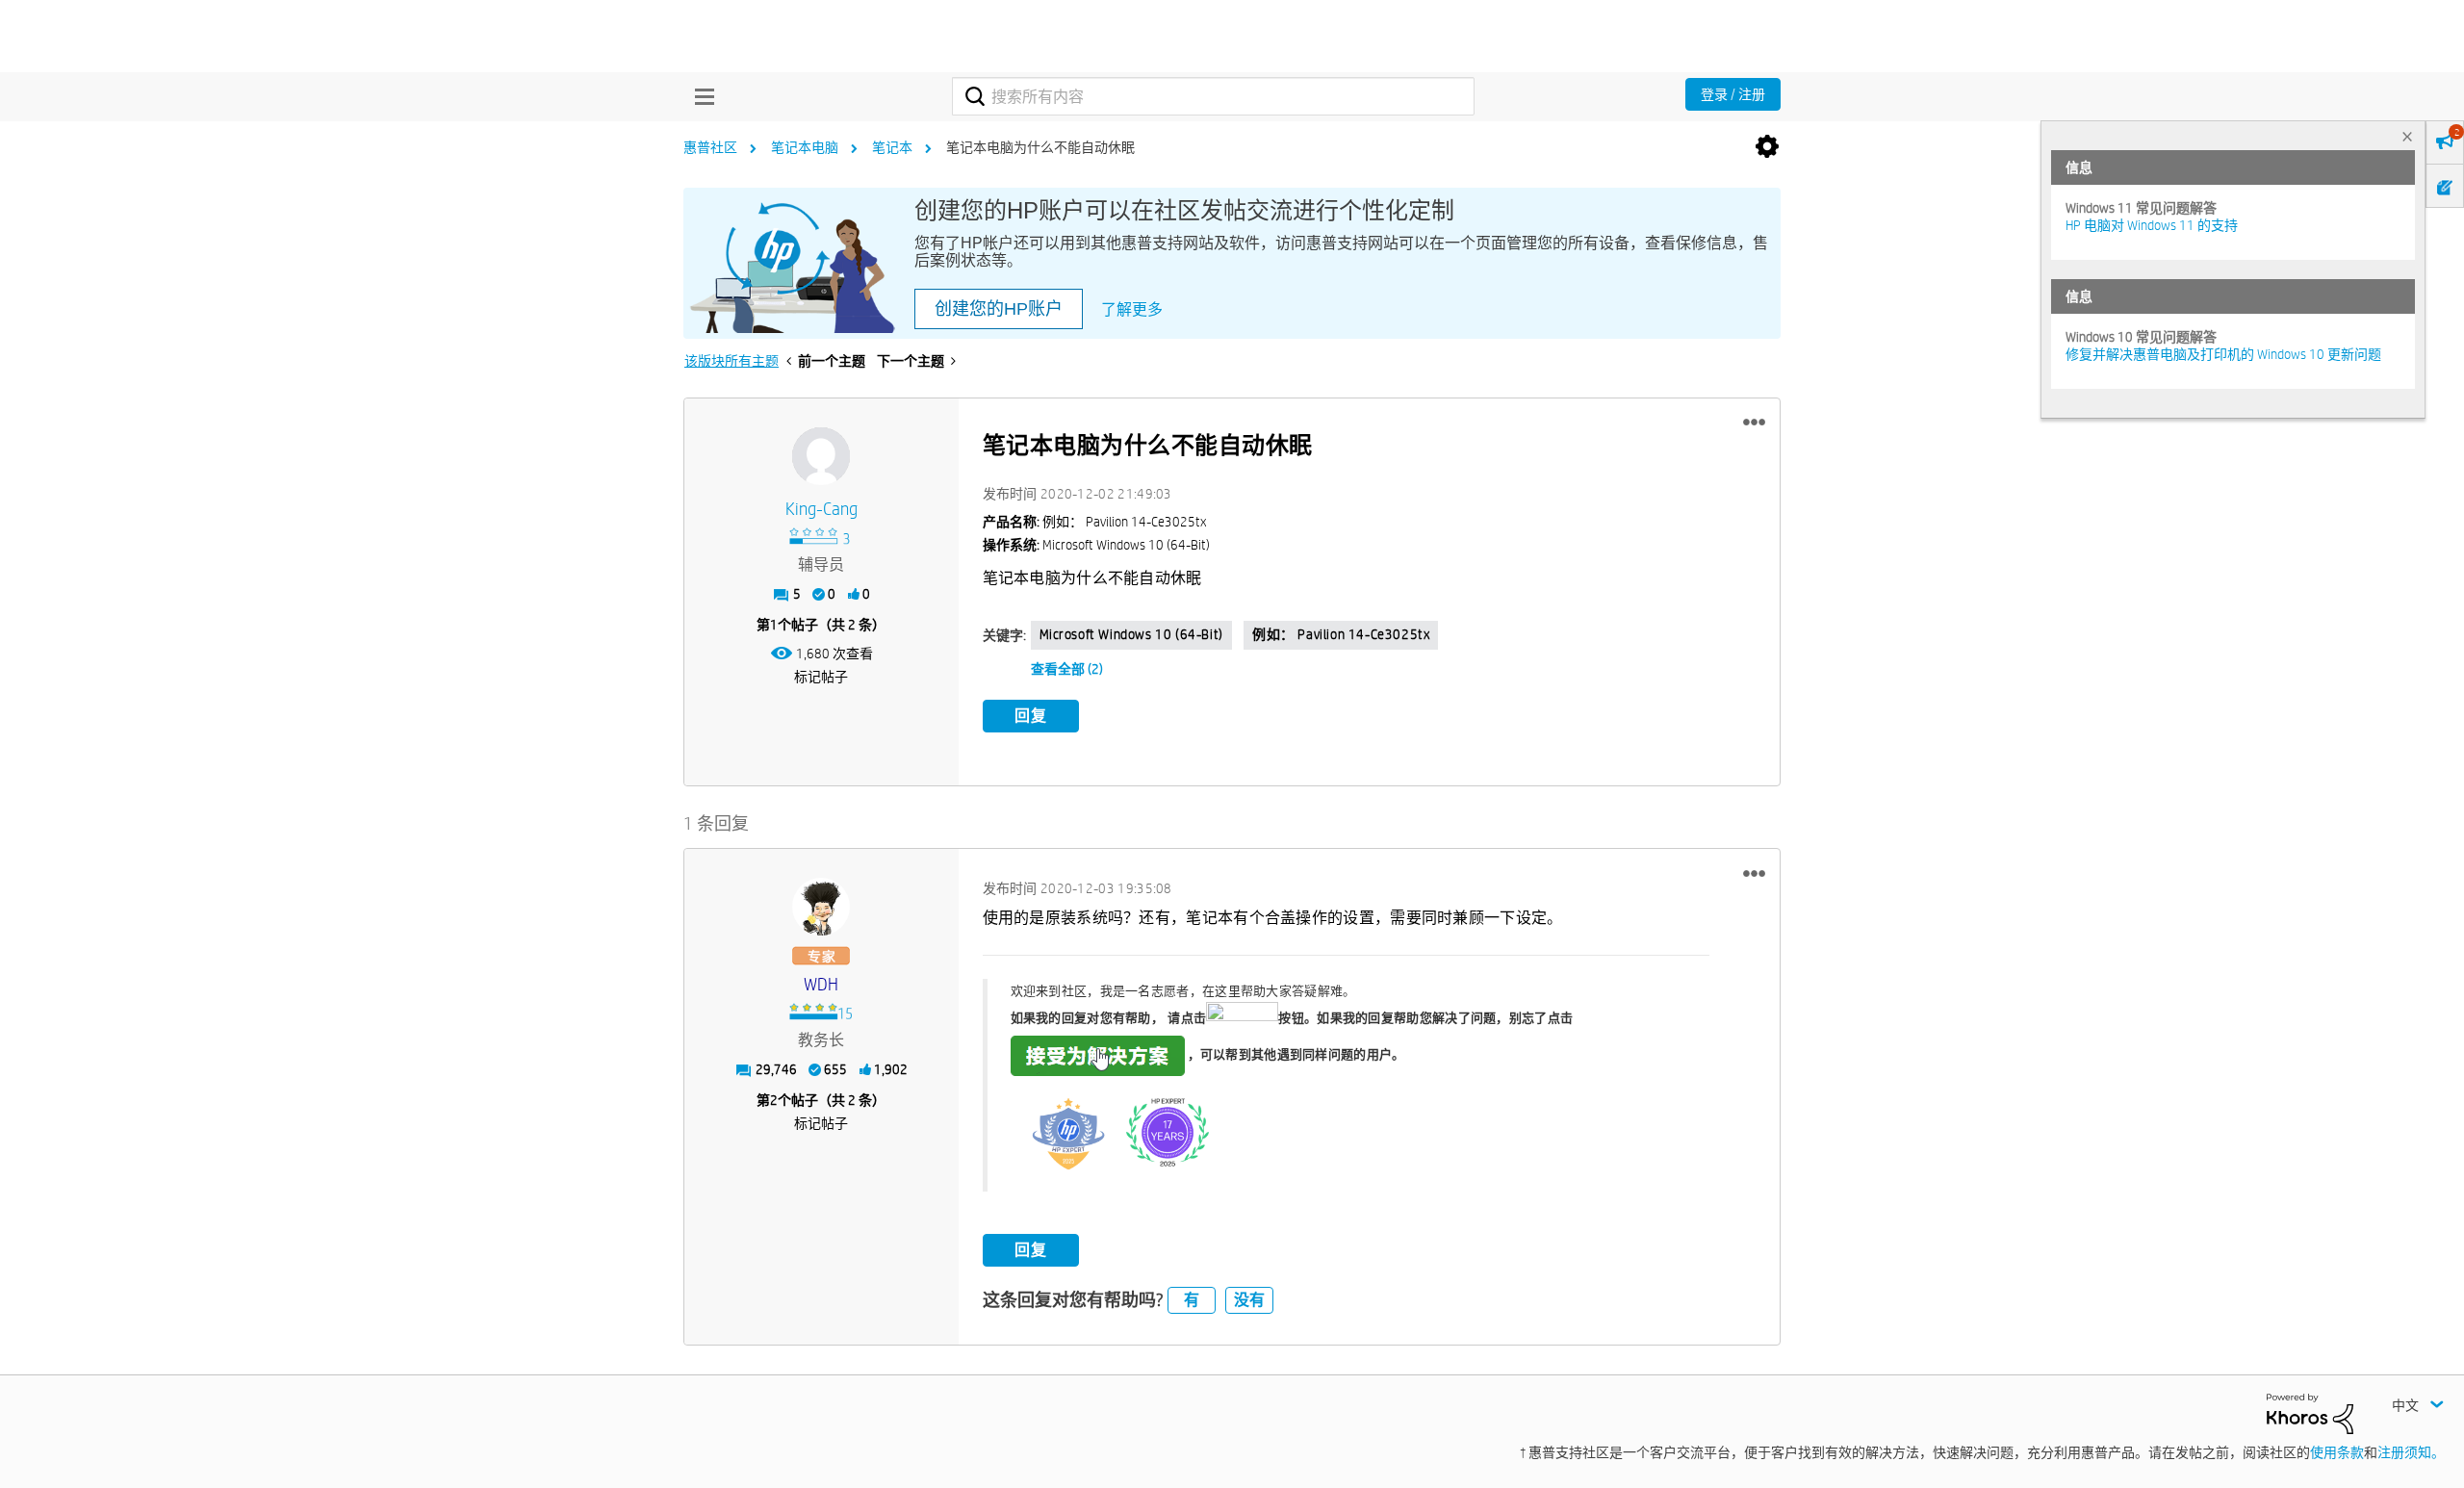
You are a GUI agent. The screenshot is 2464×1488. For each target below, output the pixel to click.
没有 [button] (1249, 1300)
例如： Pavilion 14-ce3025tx (1341, 634)
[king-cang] (821, 456)
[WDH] (821, 907)
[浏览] (700, 96)
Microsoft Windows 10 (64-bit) (1131, 634)
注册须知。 (2411, 1452)
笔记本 (892, 147)
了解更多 (1132, 309)
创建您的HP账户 (999, 309)
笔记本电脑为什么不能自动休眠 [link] (1040, 147)
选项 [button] (1767, 147)
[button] (1754, 423)
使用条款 (2337, 1452)
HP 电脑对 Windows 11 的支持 (2152, 225)
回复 (1031, 716)
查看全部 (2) (1067, 669)
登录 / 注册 (1733, 94)
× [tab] (2407, 136)
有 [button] (1192, 1300)
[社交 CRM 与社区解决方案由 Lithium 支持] (2310, 1413)
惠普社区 (710, 147)
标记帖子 (821, 677)
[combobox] (1213, 96)
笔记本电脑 (805, 147)
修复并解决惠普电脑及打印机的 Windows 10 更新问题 (2223, 354)
